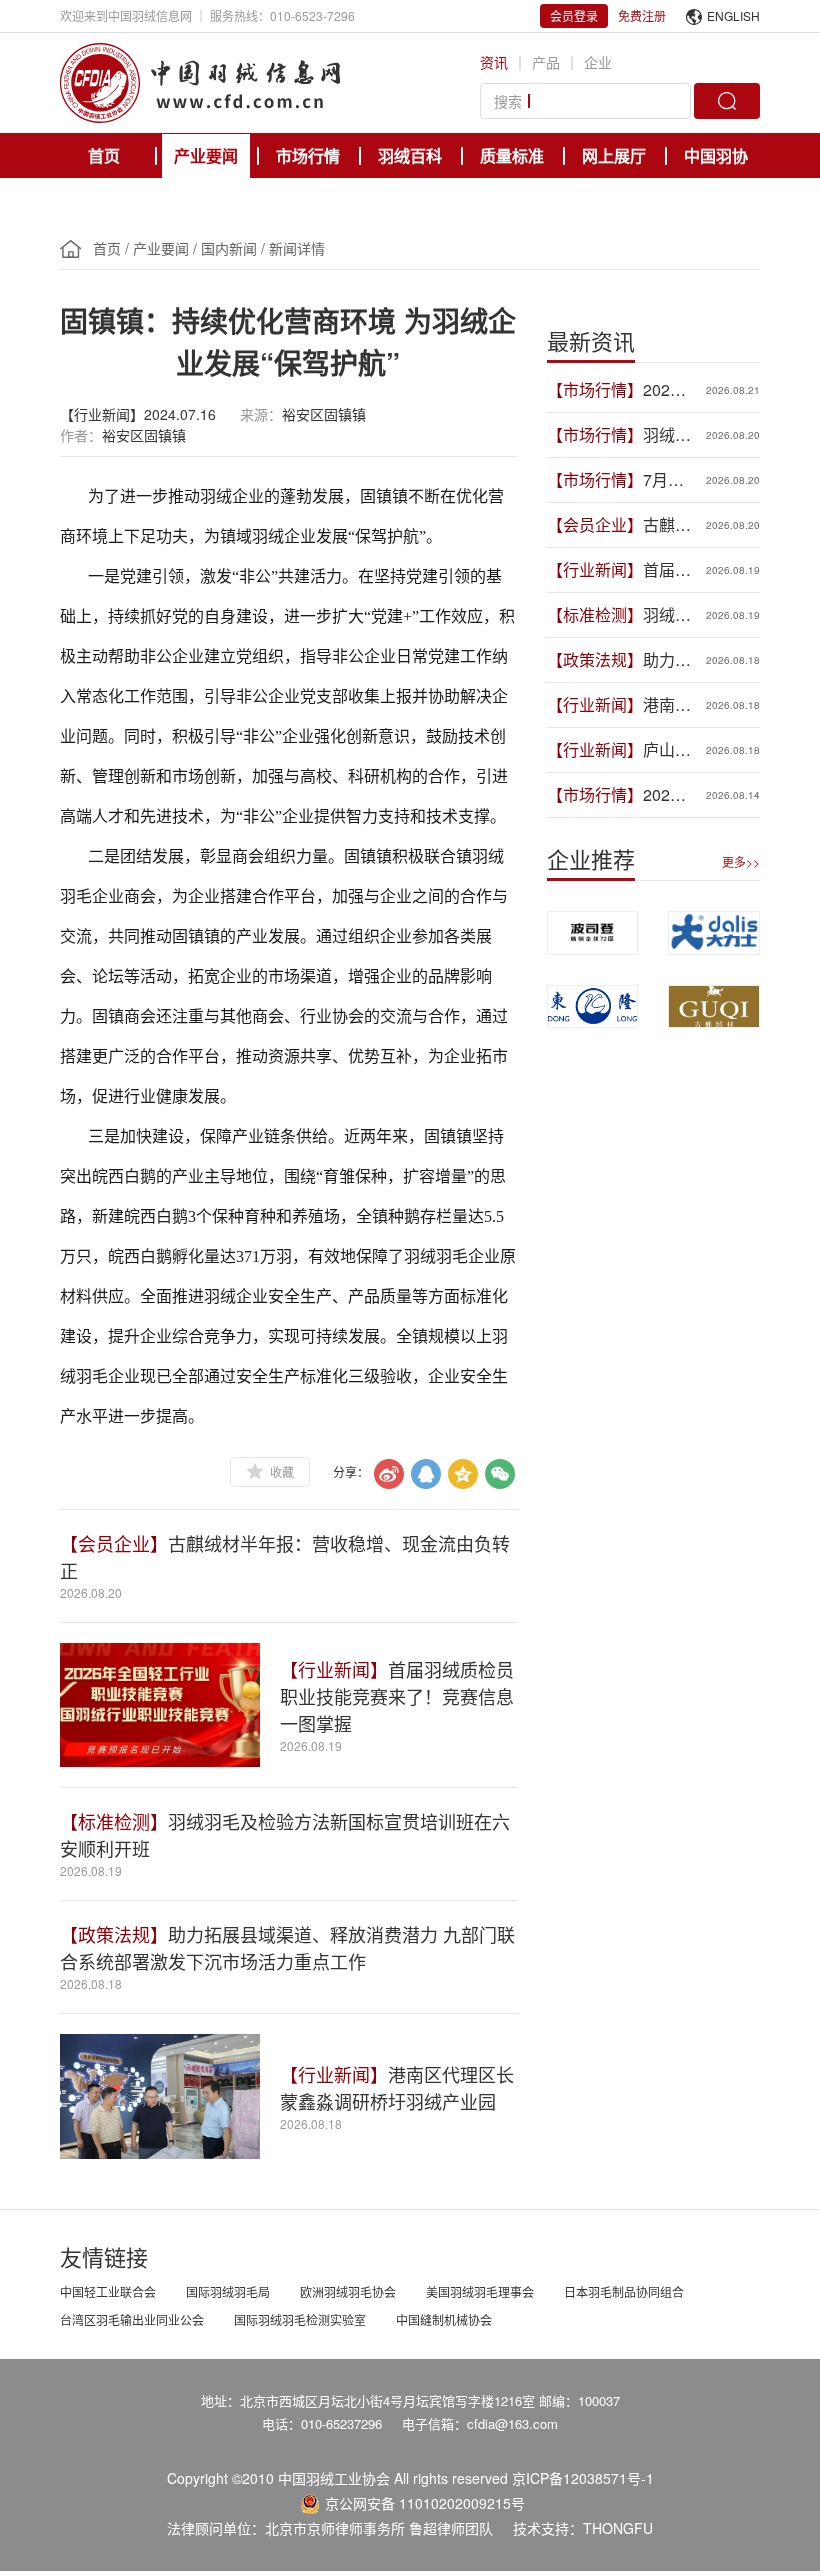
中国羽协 (716, 155)
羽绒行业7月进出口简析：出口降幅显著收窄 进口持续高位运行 (667, 435)
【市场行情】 (595, 389)
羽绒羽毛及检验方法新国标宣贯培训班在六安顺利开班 (667, 615)
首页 (104, 155)
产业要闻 (206, 155)
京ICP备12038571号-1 (583, 2478)
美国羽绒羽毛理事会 (480, 2291)
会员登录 (574, 15)
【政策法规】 (114, 1934)
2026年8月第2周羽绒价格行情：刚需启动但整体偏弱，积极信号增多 (667, 795)
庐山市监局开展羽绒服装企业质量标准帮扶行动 (667, 750)
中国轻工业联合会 (108, 2291)
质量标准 (512, 155)
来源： (261, 414)
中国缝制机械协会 (444, 2319)
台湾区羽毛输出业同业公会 (132, 2319)
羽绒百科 (410, 155)
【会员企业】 (114, 1543)
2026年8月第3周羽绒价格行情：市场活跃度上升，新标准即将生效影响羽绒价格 (667, 390)
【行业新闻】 (334, 1669)
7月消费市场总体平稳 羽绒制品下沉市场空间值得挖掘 (667, 480)
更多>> (741, 861)
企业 (598, 62)
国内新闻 (229, 248)
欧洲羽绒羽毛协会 (348, 2291)
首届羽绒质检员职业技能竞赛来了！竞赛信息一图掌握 (397, 1696)
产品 (546, 62)
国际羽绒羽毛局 (228, 2291)
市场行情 (308, 155)
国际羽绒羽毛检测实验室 (300, 2319)
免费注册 (642, 15)
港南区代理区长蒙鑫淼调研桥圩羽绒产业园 (397, 2087)
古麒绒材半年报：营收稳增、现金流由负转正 (667, 525)
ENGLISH (733, 15)
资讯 (494, 62)
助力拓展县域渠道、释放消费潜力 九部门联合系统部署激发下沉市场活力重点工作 (287, 1947)
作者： (81, 435)
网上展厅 (614, 155)
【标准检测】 (114, 1821)
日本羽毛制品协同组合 (624, 2291)
